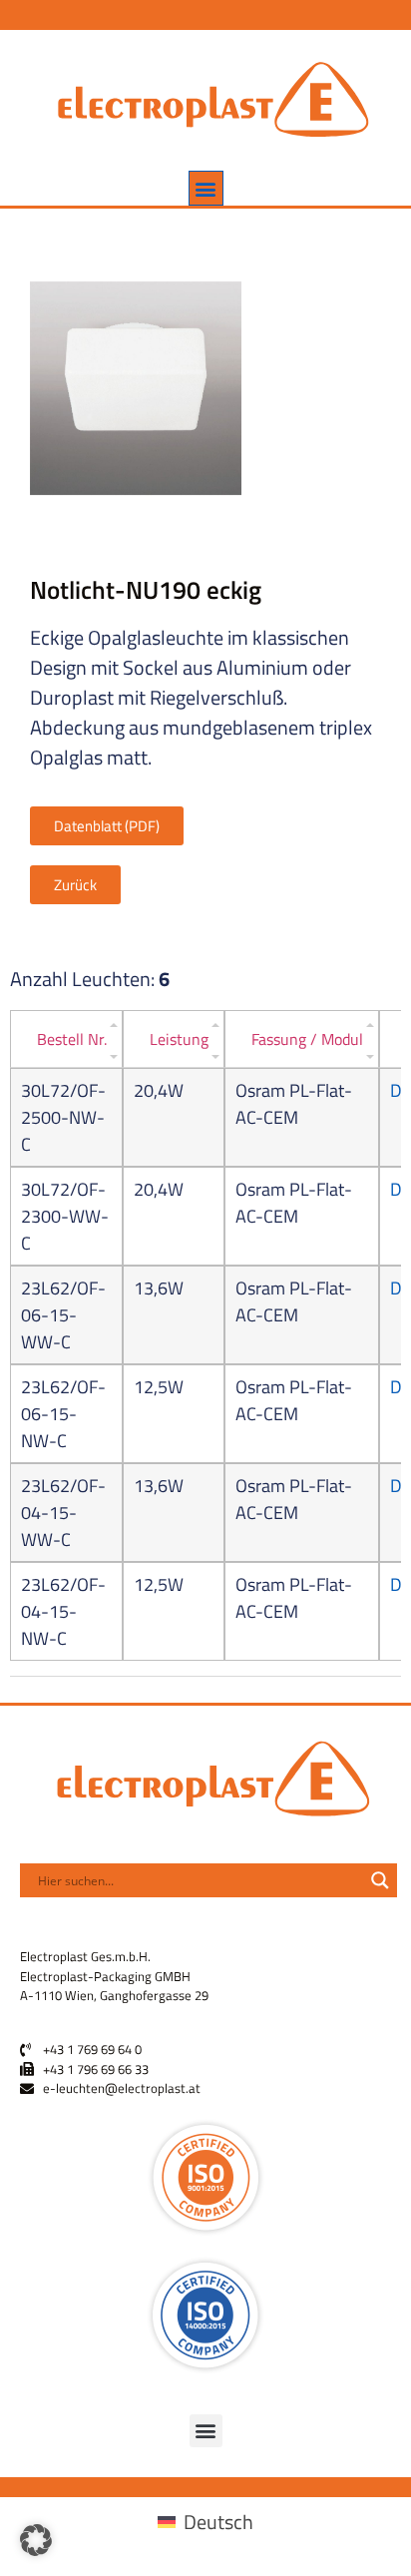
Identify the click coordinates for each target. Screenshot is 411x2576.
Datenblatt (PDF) (107, 826)
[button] (206, 188)
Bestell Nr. (72, 1039)
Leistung (179, 1039)
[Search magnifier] (380, 1880)
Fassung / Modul (307, 1039)
